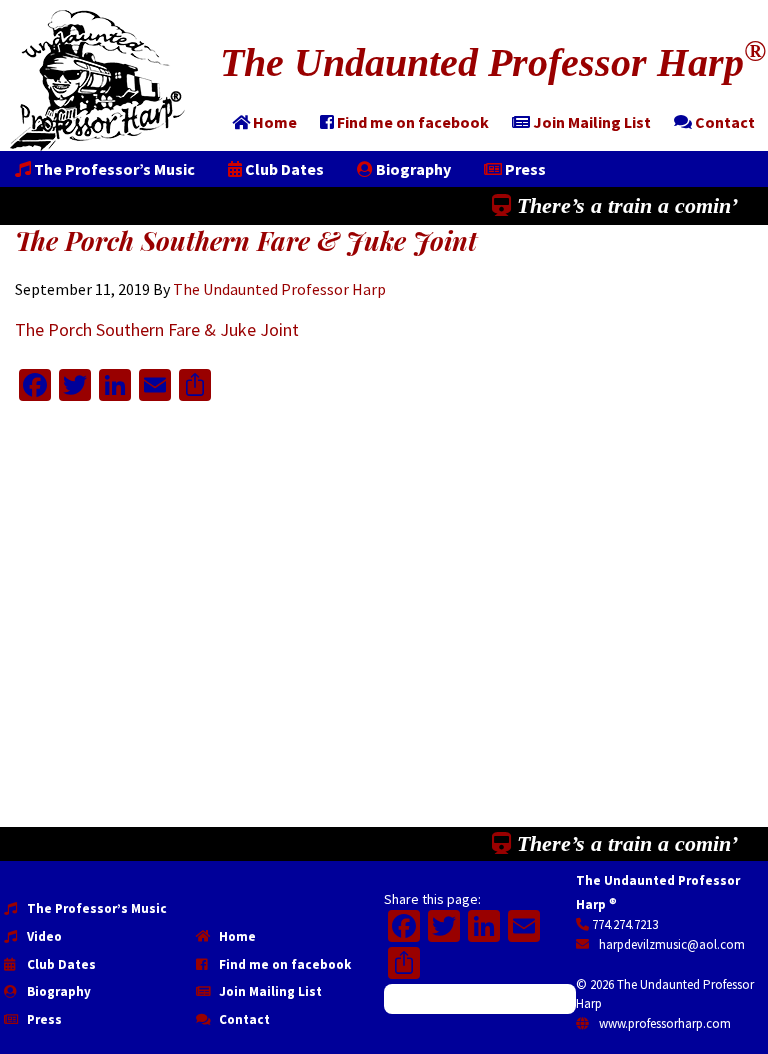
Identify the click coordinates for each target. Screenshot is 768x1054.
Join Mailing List (269, 991)
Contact (243, 1019)
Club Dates (60, 964)
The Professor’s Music (95, 908)
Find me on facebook (283, 964)
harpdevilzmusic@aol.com (670, 944)
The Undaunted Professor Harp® (97, 80)
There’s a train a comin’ (624, 205)
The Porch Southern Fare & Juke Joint (157, 329)
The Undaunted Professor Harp (493, 62)
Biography (57, 991)
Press (43, 1019)
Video (43, 936)
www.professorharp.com (663, 1023)
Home (236, 936)
